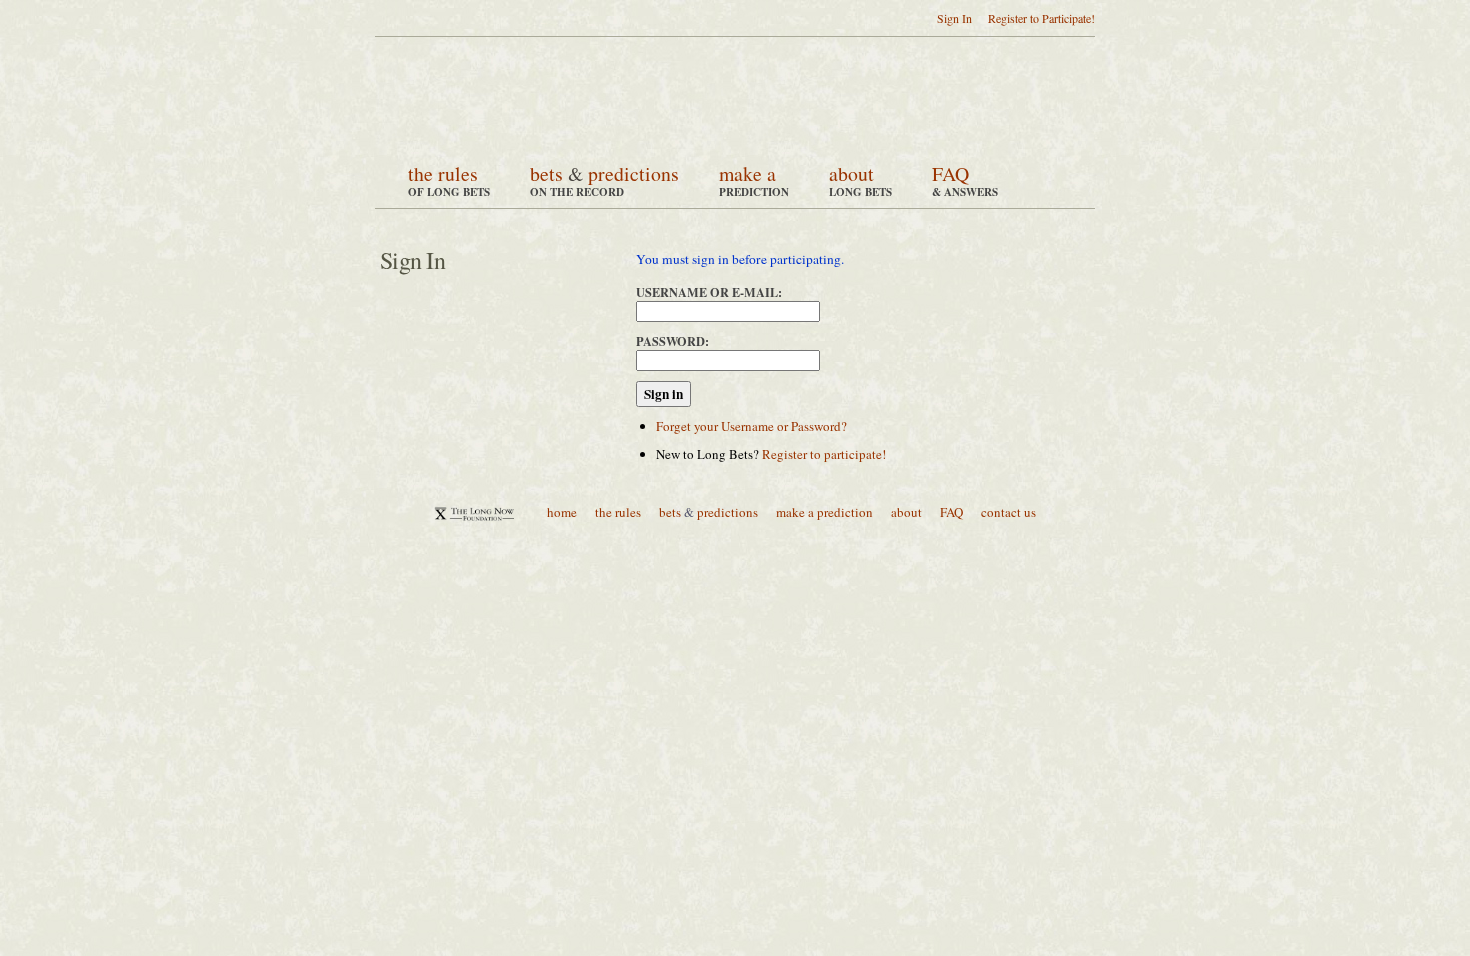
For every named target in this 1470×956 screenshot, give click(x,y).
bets (546, 173)
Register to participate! (824, 454)
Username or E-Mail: (709, 292)
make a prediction (824, 512)
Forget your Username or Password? (751, 426)
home (562, 512)
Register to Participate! (1041, 18)
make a (747, 173)
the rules (443, 173)
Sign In (954, 18)
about (851, 173)
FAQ (950, 173)
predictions (633, 173)
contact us (1008, 512)
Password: (672, 341)
